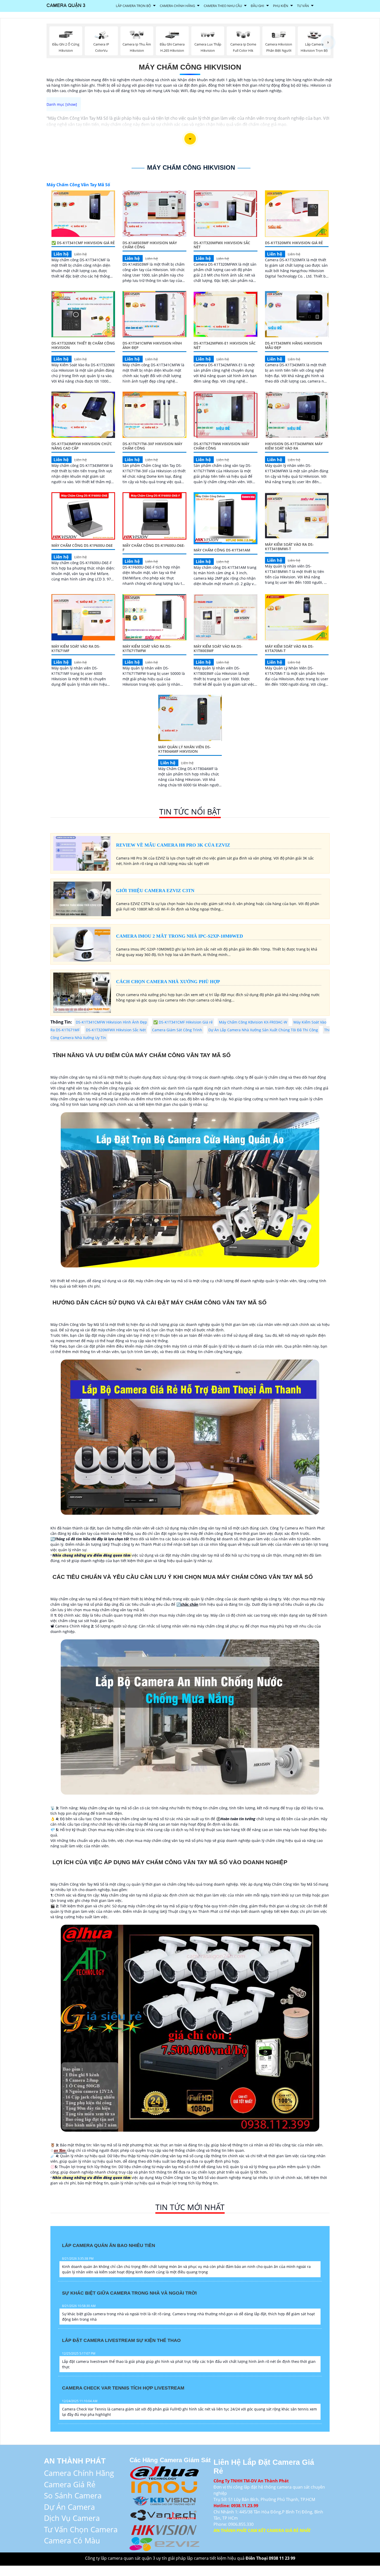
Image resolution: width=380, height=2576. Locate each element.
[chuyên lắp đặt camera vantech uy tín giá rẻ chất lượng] (164, 2515)
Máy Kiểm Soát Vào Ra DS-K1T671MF (76, 648)
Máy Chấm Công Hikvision (190, 67)
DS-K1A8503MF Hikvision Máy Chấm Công (150, 245)
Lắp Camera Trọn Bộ (133, 6)
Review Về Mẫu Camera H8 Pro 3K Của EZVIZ (173, 845)
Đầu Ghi (257, 6)
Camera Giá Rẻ (70, 2484)
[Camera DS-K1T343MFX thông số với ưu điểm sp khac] (297, 314)
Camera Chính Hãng (177, 6)
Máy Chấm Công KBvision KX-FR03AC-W (253, 1022)
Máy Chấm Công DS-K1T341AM (222, 550)
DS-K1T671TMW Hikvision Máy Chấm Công (221, 446)
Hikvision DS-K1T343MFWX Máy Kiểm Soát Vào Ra (294, 446)
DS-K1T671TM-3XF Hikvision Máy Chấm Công (152, 446)
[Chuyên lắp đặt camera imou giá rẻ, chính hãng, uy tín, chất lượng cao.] (164, 2486)
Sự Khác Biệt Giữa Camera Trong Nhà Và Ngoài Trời (129, 2293)
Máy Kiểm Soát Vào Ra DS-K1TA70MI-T (289, 648)
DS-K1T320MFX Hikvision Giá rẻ (294, 243)
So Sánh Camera (73, 2495)
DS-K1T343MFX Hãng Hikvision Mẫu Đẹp (294, 345)
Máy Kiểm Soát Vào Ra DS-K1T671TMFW (147, 648)
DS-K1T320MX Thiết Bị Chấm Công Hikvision (83, 345)
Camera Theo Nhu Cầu (223, 6)
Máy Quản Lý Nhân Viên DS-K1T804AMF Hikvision (185, 749)
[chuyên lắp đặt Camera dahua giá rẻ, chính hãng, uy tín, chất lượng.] (164, 2472)
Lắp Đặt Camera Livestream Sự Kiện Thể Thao (121, 2340)
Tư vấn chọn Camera (81, 2529)
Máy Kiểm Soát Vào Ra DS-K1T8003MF (218, 648)
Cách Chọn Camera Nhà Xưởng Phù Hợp (168, 982)
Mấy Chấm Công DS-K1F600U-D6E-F (154, 548)
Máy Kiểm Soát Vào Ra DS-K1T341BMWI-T (289, 547)
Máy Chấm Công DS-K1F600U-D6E (82, 545)
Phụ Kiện (281, 6)
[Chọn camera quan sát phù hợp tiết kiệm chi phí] (328, 42)
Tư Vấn (303, 6)
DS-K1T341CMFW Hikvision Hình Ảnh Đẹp (152, 345)
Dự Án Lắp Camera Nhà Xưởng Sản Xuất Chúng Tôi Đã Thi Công (263, 1030)
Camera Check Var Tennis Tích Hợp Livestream (123, 2388)
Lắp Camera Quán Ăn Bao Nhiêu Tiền (109, 2245)
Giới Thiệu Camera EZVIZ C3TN (155, 891)
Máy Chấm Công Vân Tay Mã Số (78, 185)
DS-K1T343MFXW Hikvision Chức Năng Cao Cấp (82, 446)
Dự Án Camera (69, 2507)
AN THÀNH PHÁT (75, 2461)
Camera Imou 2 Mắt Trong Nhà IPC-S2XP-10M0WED (180, 936)
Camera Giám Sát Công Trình (177, 1030)
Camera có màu (72, 2540)
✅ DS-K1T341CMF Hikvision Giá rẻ (83, 243)
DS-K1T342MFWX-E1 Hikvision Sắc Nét (225, 345)
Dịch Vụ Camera (72, 2518)
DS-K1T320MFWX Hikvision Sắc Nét (222, 245)
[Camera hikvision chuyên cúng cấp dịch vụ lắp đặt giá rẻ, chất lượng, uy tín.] (164, 2529)
